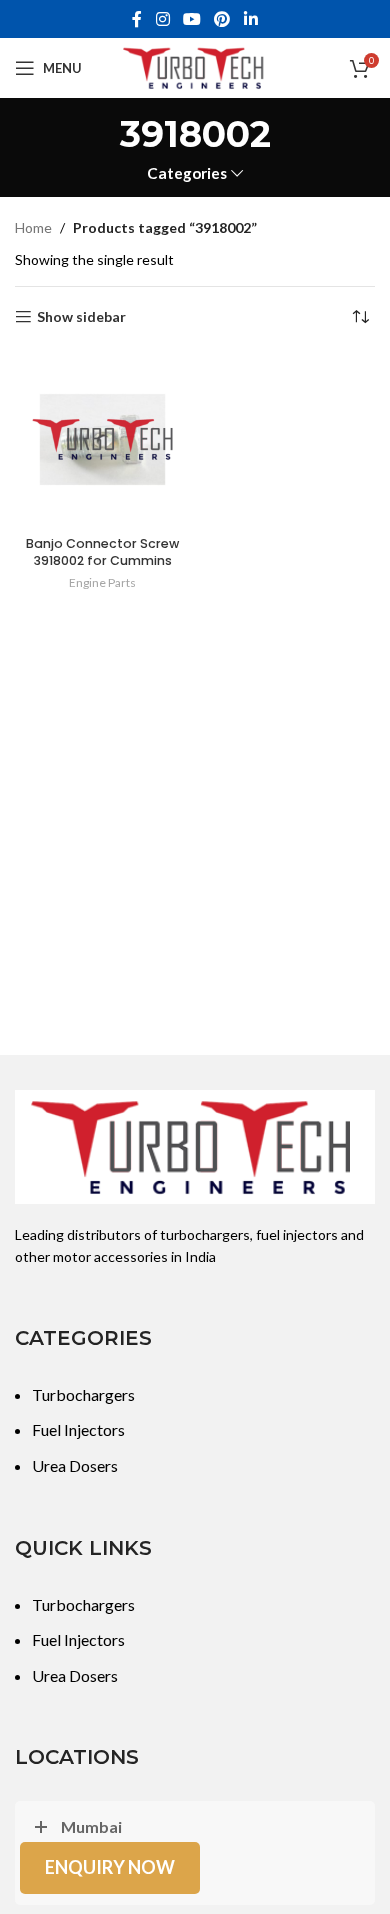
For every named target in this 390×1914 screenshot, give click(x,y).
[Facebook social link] (137, 19)
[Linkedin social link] (250, 19)
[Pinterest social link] (222, 19)
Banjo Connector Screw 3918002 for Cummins (102, 552)
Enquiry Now (110, 1867)
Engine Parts (102, 582)
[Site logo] (195, 66)
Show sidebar (81, 317)
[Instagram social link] (162, 19)
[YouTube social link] (191, 19)
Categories (187, 173)
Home (33, 227)
